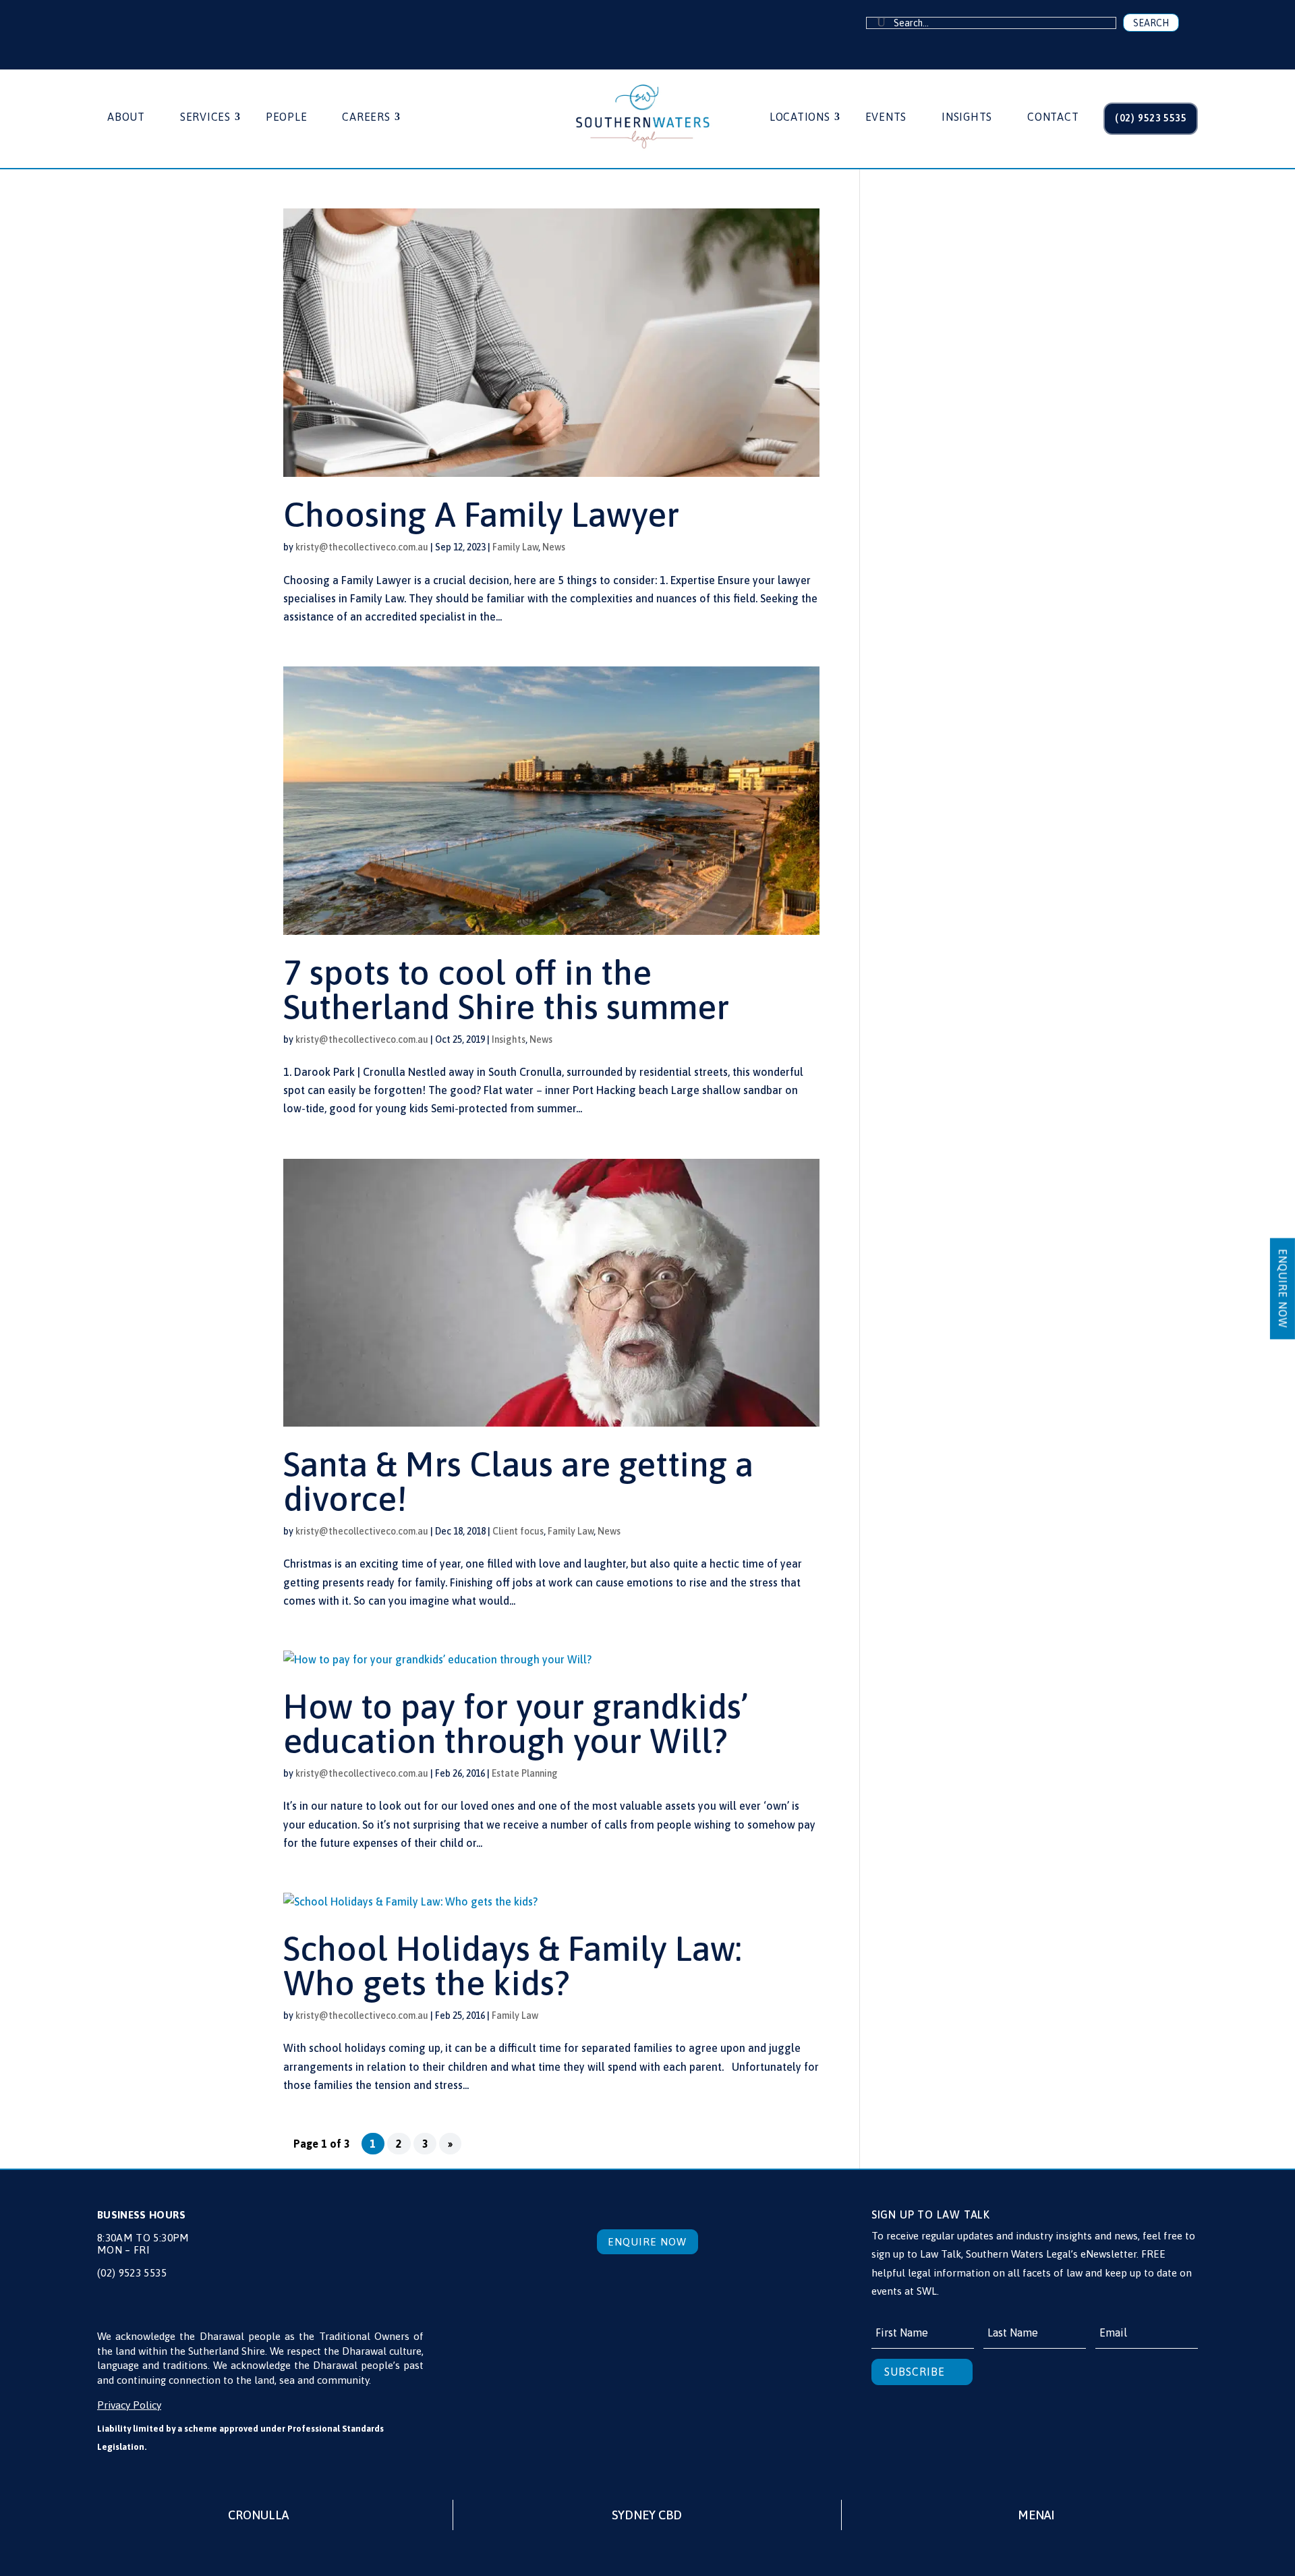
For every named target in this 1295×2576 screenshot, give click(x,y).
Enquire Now (647, 2242)
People (287, 117)
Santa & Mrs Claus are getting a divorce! (518, 1481)
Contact (1053, 117)
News (554, 547)
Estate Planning (525, 1773)
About (126, 117)
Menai (1036, 2515)
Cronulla (258, 2515)
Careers (366, 117)
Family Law (515, 547)
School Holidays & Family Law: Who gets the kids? (513, 1966)
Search (1151, 23)
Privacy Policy (129, 2405)
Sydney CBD (647, 2515)
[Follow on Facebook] (120, 24)
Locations (800, 117)
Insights (967, 117)
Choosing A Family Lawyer (481, 514)
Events (886, 117)
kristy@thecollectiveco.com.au (362, 547)
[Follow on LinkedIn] (147, 24)
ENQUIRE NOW (1283, 1288)
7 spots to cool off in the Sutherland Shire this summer (506, 990)
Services (205, 117)
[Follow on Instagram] (173, 24)
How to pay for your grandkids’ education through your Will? (516, 1723)
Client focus (518, 1531)
